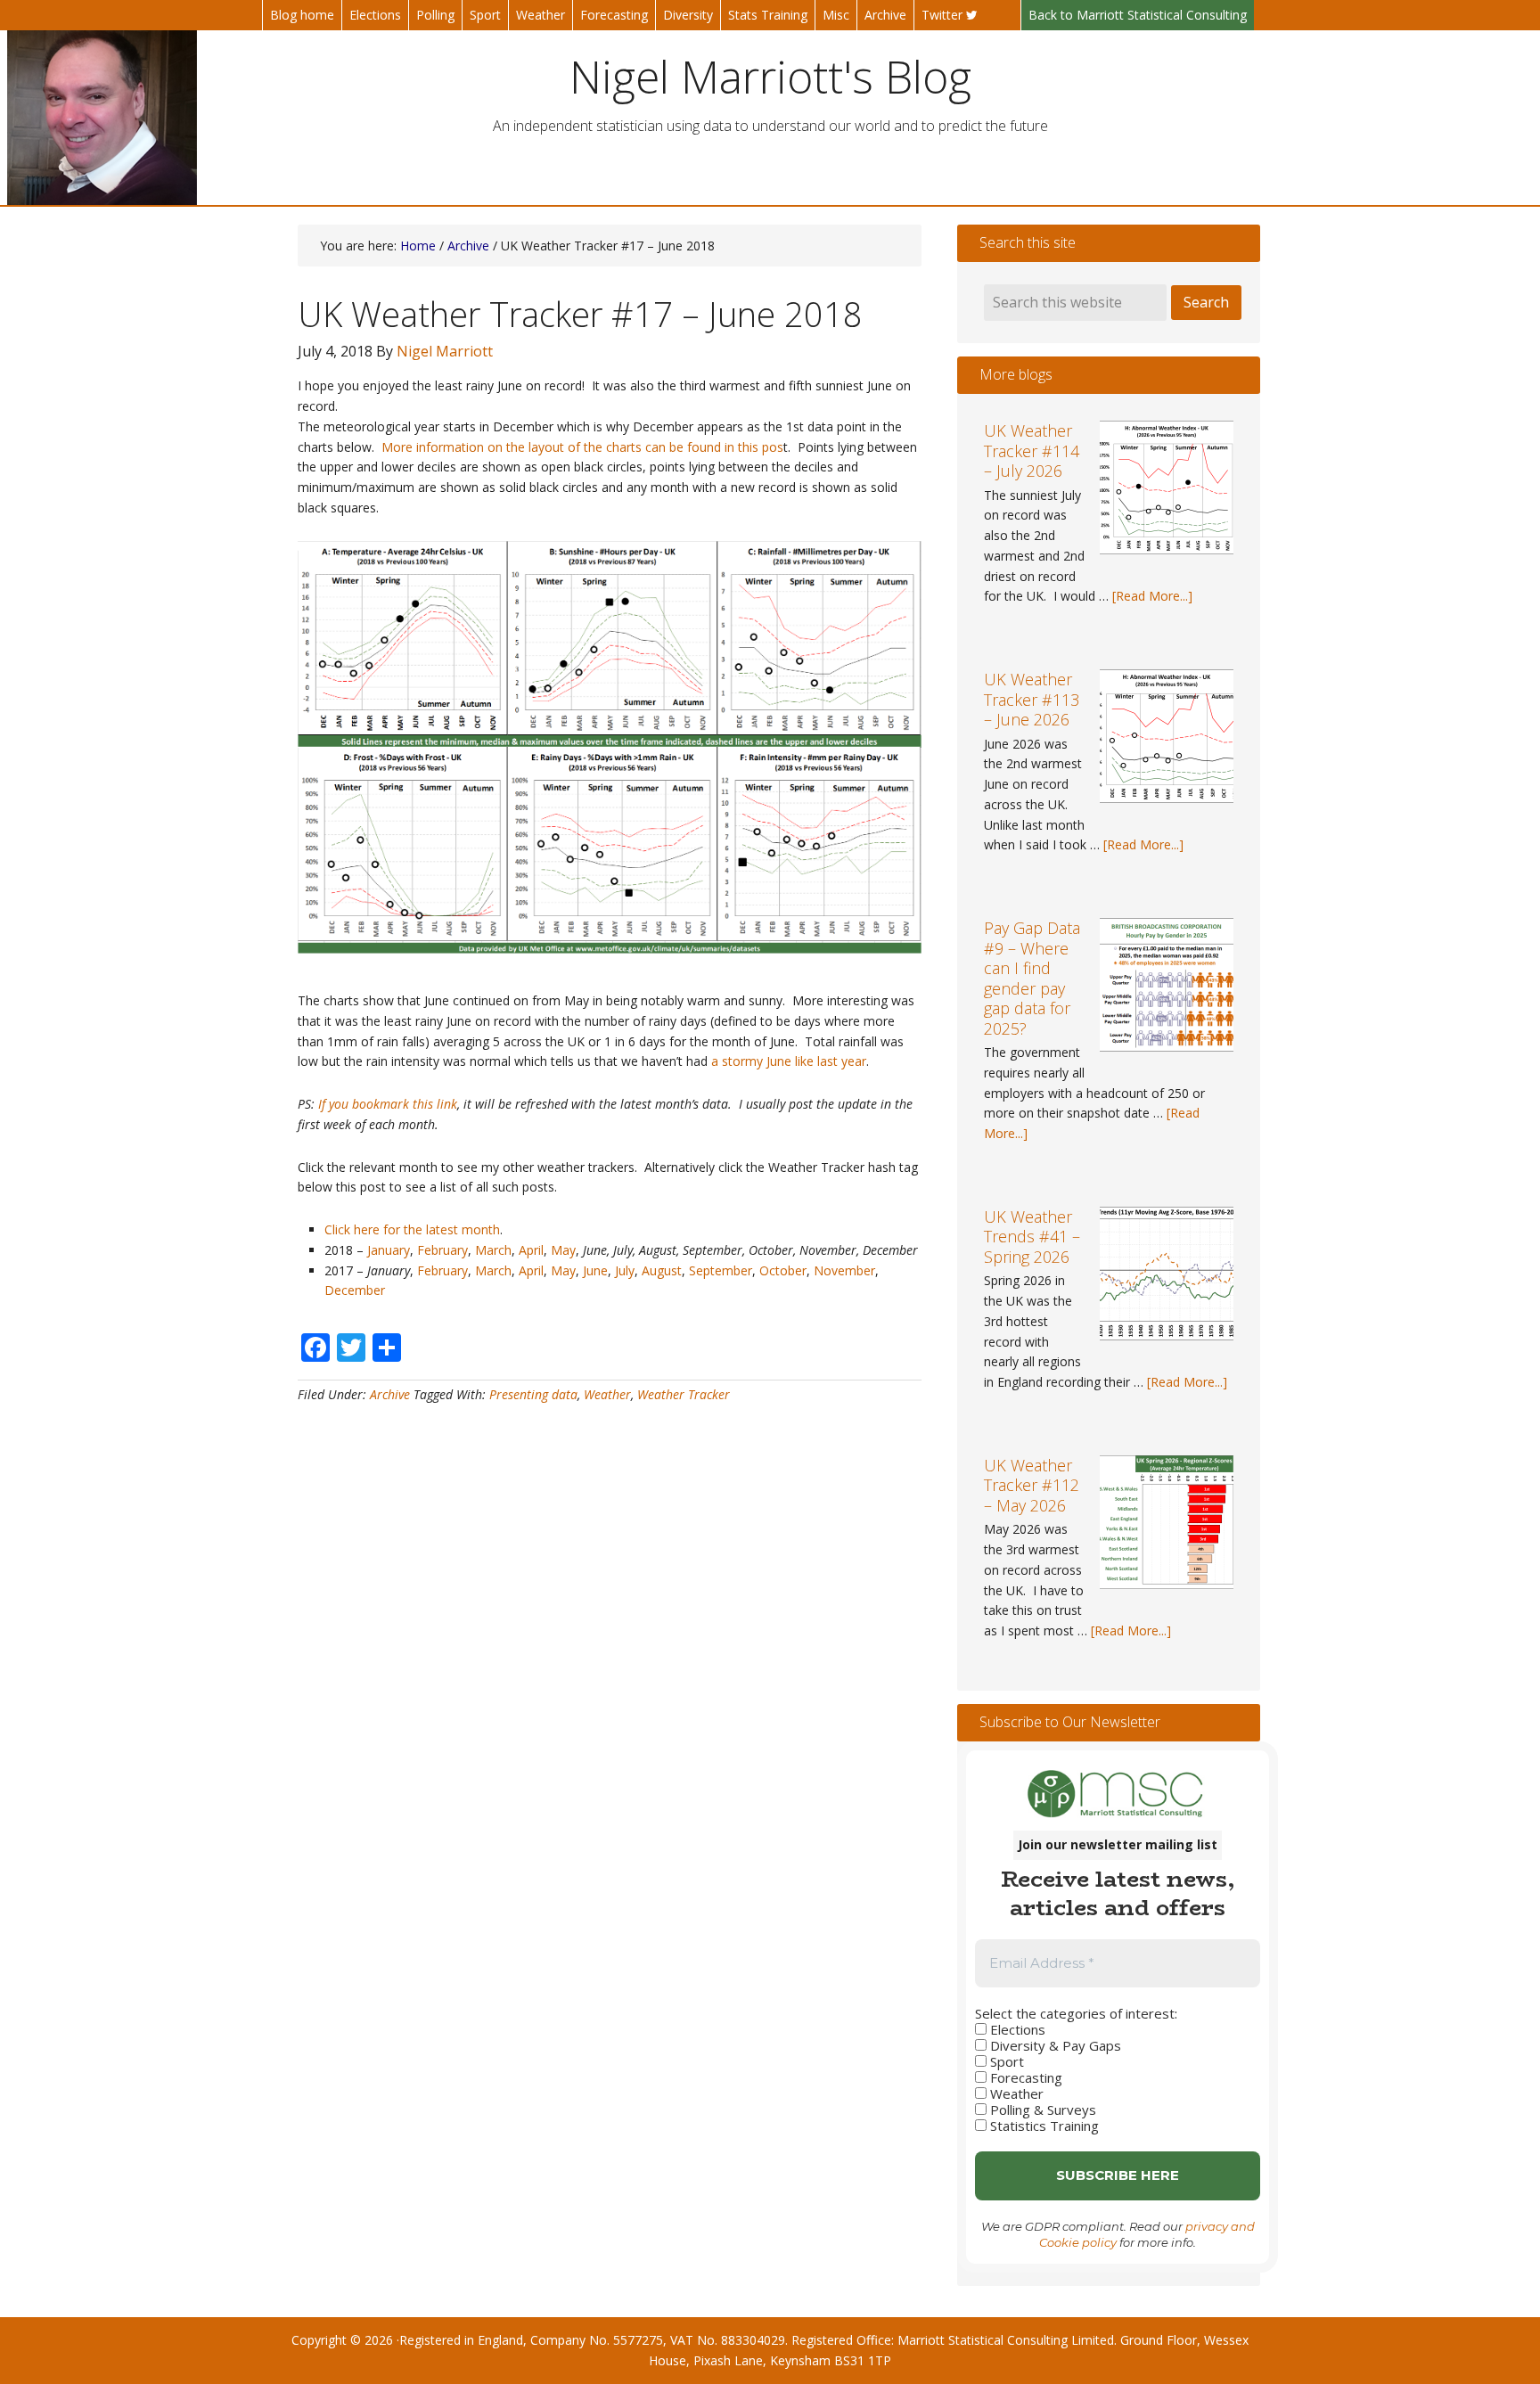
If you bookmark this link (388, 1104)
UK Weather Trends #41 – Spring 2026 (1032, 1237)
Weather (607, 1394)
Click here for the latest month (412, 1229)
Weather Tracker (684, 1394)
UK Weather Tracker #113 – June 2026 (1032, 699)
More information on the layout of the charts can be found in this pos (582, 447)
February (442, 1250)
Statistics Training (1043, 2126)
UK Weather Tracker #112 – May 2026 (1032, 1485)
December (356, 1290)
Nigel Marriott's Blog (770, 77)
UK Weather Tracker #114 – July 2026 (1032, 451)
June (595, 1270)
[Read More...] (1152, 596)
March (493, 1250)
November (844, 1270)
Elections (1016, 2029)
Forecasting (1024, 2077)
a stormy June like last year (789, 1061)
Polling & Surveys (1041, 2110)
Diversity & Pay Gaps (1054, 2045)
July (625, 1270)
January (389, 1250)
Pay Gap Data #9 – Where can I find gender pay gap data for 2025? (1032, 978)
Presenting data (533, 1394)
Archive (390, 1394)
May (563, 1250)
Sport (1005, 2061)
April (531, 1250)
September (721, 1270)
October (783, 1270)
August (662, 1270)
